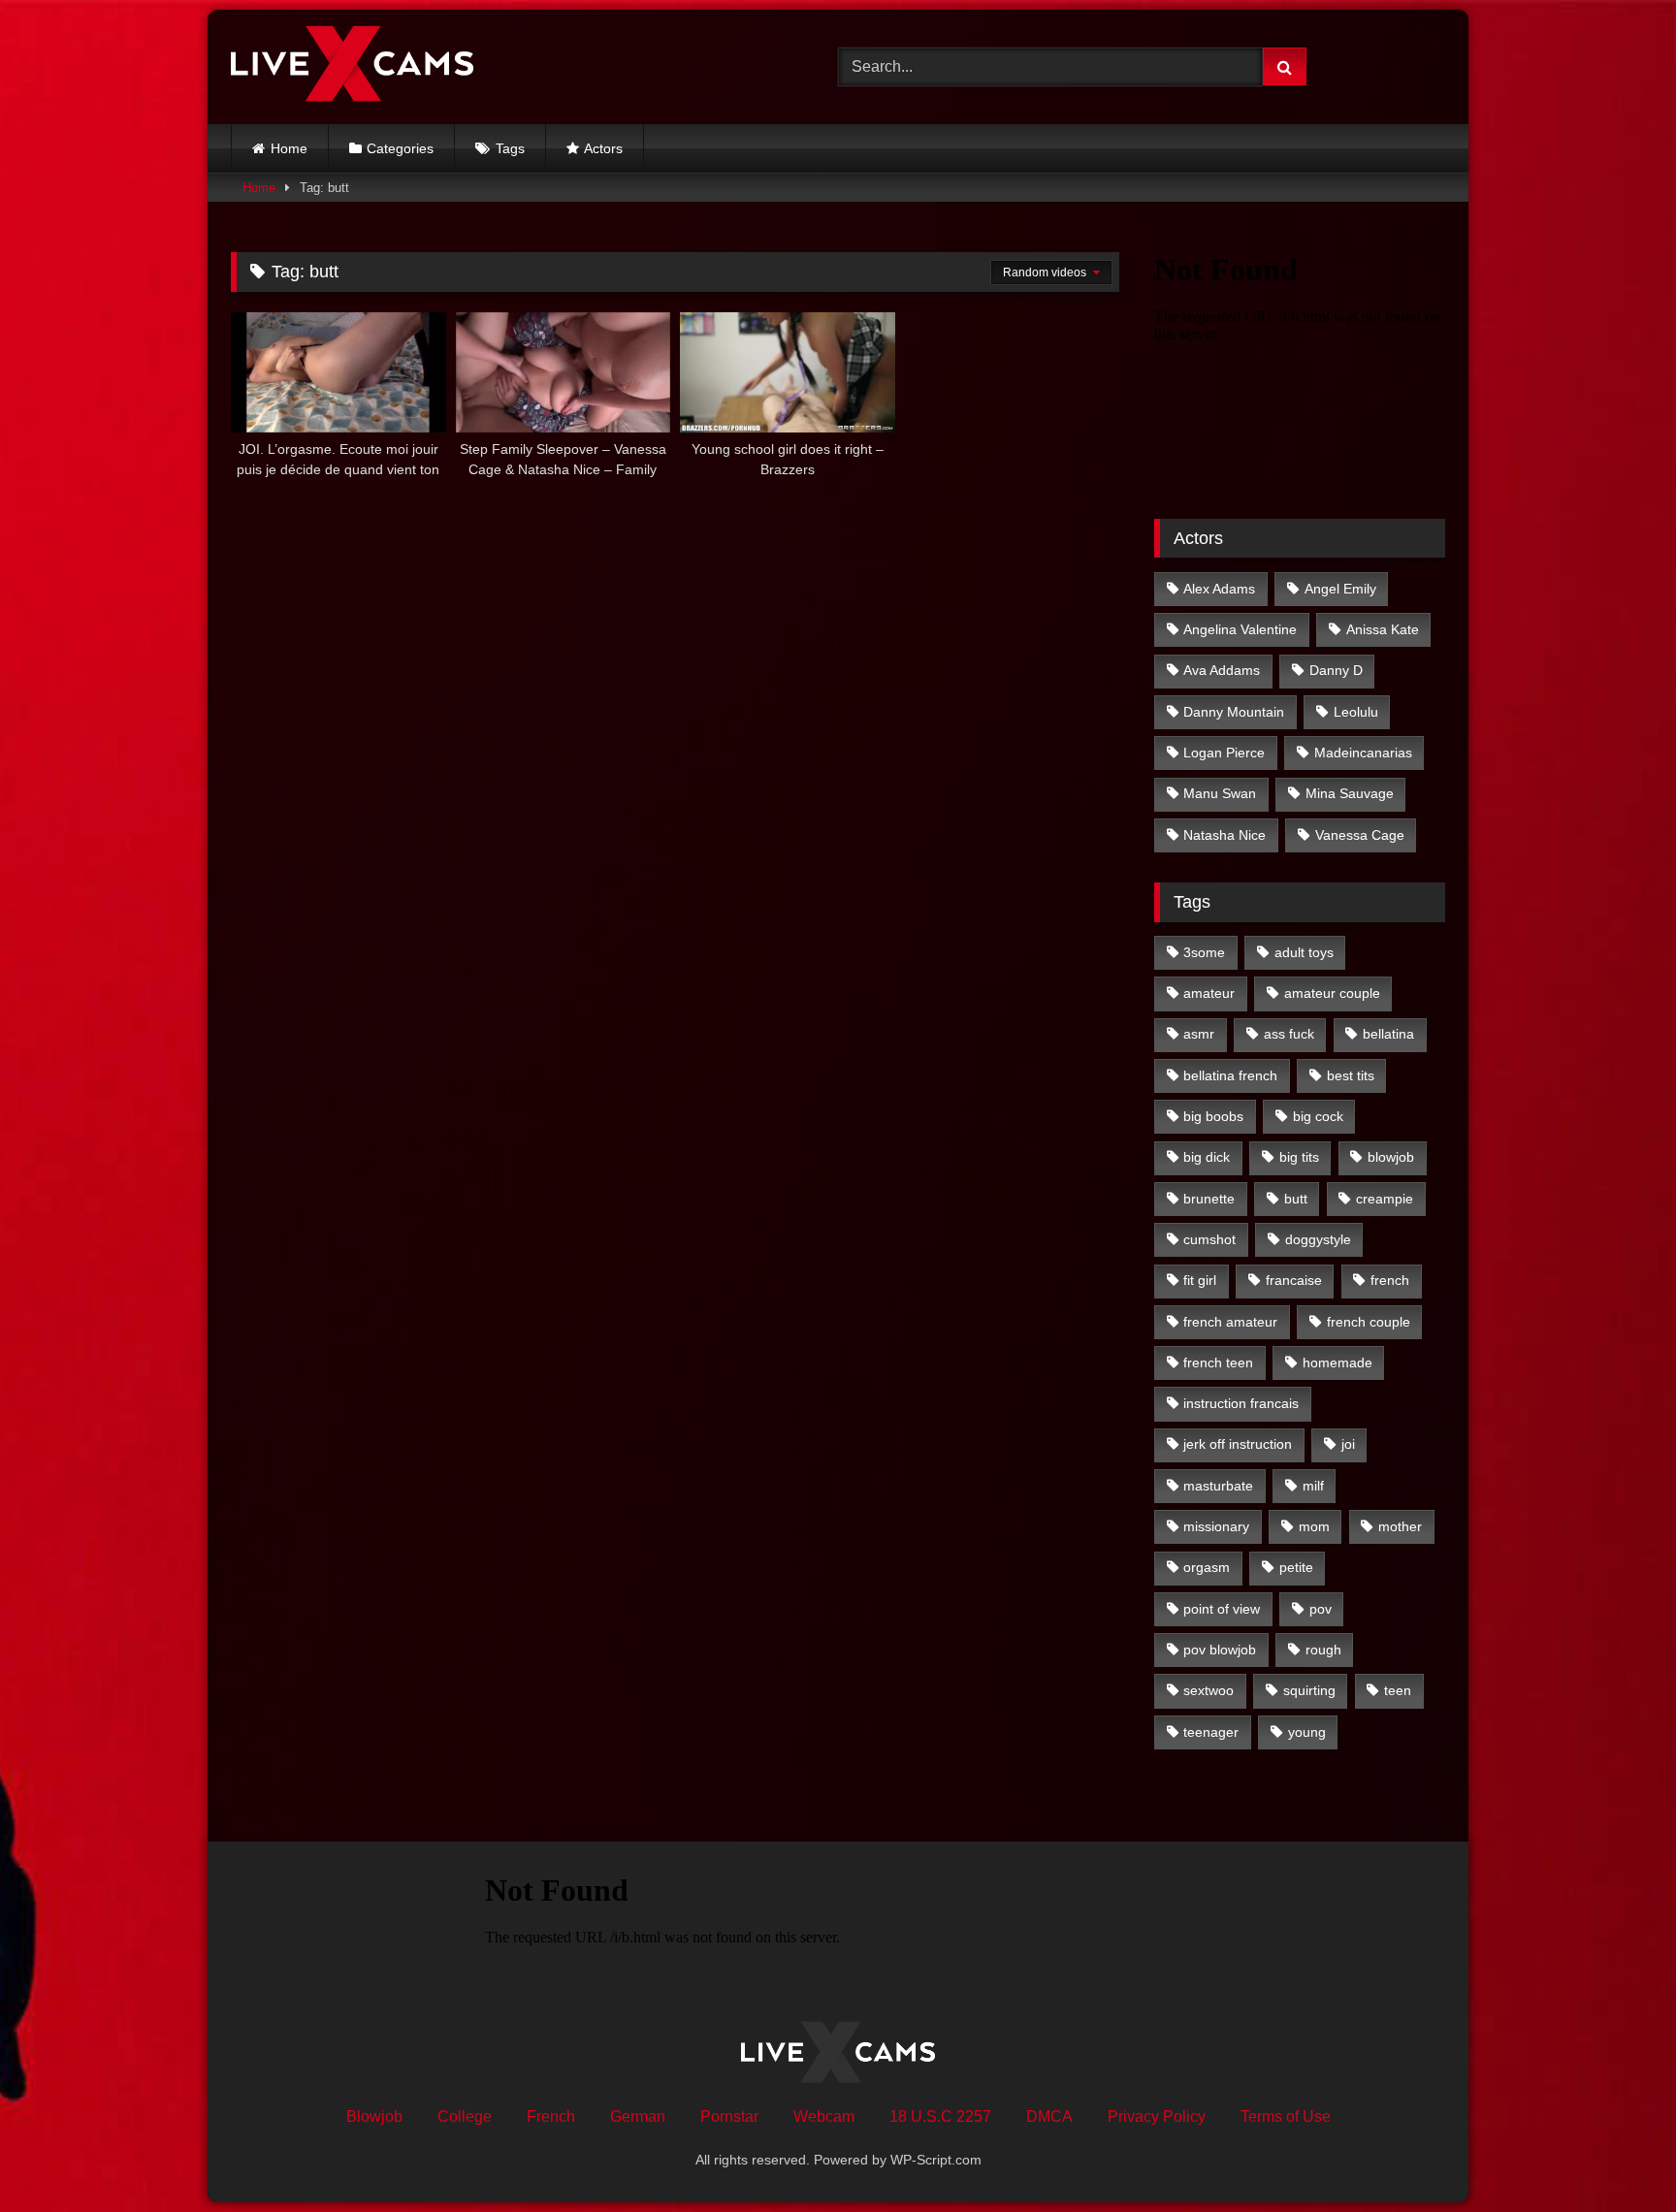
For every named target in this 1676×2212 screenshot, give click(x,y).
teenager (1211, 1732)
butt (1296, 1199)
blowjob (1391, 1157)
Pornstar (729, 2116)
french (1390, 1280)
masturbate (1218, 1486)
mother (1400, 1526)
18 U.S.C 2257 (940, 2116)
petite (1296, 1567)
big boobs (1213, 1116)
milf (1313, 1486)
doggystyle (1318, 1239)
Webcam (824, 2116)
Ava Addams (1222, 670)
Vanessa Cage (1360, 835)
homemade (1338, 1362)
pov (1321, 1609)
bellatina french (1230, 1075)
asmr (1199, 1034)
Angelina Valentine (1240, 629)
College (465, 2116)
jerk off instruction (1238, 1444)
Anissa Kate (1383, 629)
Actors (603, 148)
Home (289, 148)
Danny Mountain (1234, 712)
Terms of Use (1286, 2116)
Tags (510, 148)
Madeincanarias (1363, 753)
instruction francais (1241, 1403)
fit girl (1200, 1280)
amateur (1209, 993)
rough (1323, 1650)
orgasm (1207, 1567)
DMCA (1049, 2116)
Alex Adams (1219, 589)
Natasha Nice (1225, 835)
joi (1348, 1444)
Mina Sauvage (1350, 793)
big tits (1299, 1157)
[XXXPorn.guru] (352, 67)
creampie (1385, 1199)
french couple (1369, 1322)
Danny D (1336, 670)
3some (1204, 952)
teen (1398, 1690)
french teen (1218, 1362)
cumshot (1209, 1239)
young (1307, 1732)
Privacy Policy (1157, 2116)
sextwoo (1209, 1690)
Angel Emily (1340, 589)
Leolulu (1356, 712)
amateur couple (1332, 993)
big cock (1318, 1116)
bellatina (1388, 1034)
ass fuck (1289, 1034)
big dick (1207, 1157)
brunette (1209, 1199)
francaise (1294, 1280)
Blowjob (374, 2116)
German (638, 2116)
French (551, 2116)
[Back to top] (1616, 2154)
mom (1314, 1526)
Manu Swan (1220, 793)
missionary (1216, 1526)
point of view (1222, 1609)
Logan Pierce (1224, 753)
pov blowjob (1220, 1650)
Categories (400, 148)
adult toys (1304, 952)
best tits (1351, 1075)
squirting (1309, 1690)
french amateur (1230, 1322)
